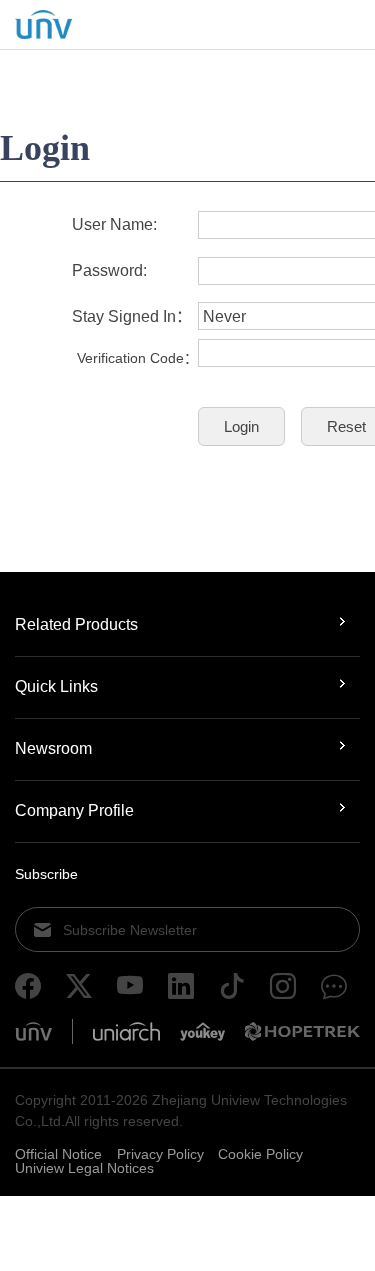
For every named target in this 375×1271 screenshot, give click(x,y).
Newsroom (53, 748)
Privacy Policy (160, 1154)
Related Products (76, 624)
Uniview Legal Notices (84, 1168)
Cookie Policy (260, 1154)
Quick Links (56, 686)
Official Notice (58, 1154)
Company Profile (74, 810)
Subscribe (46, 874)
